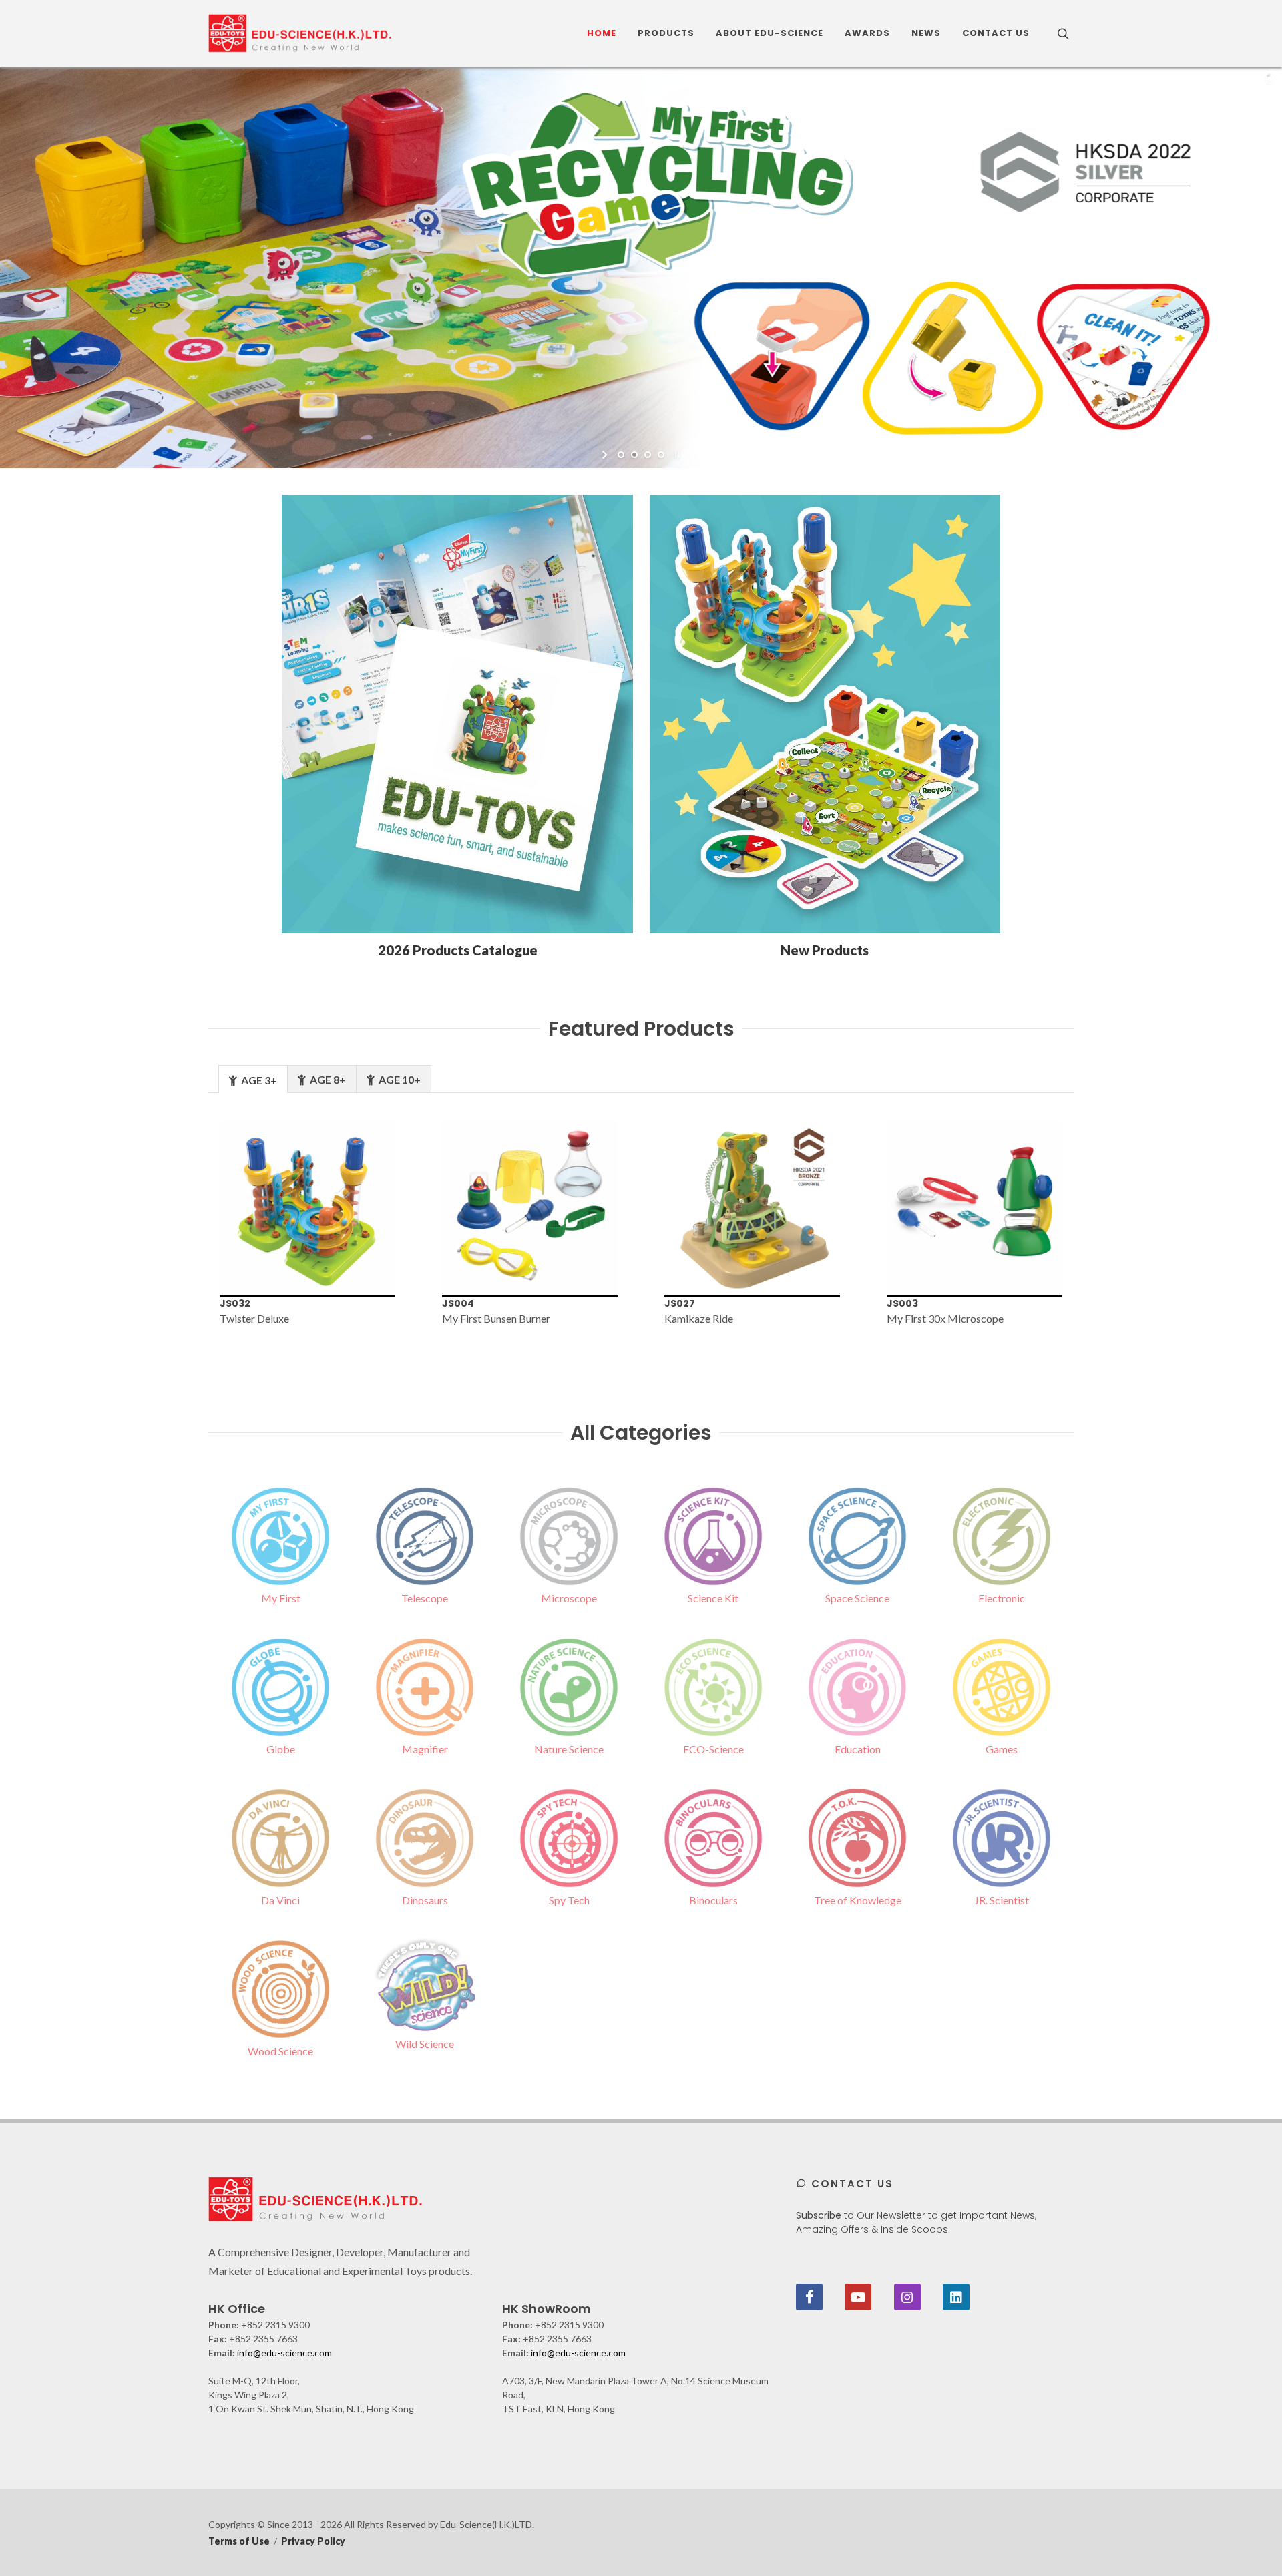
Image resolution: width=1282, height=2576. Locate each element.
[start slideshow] (606, 455)
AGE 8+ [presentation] (327, 1079)
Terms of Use (239, 2541)
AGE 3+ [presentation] (258, 1080)
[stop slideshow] (676, 455)
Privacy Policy (313, 2541)
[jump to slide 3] (648, 455)
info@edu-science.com (284, 2353)
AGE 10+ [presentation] (399, 1079)
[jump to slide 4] (661, 455)
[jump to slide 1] (621, 455)
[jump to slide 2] (634, 455)
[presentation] (186, 1231)
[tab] (253, 1079)
